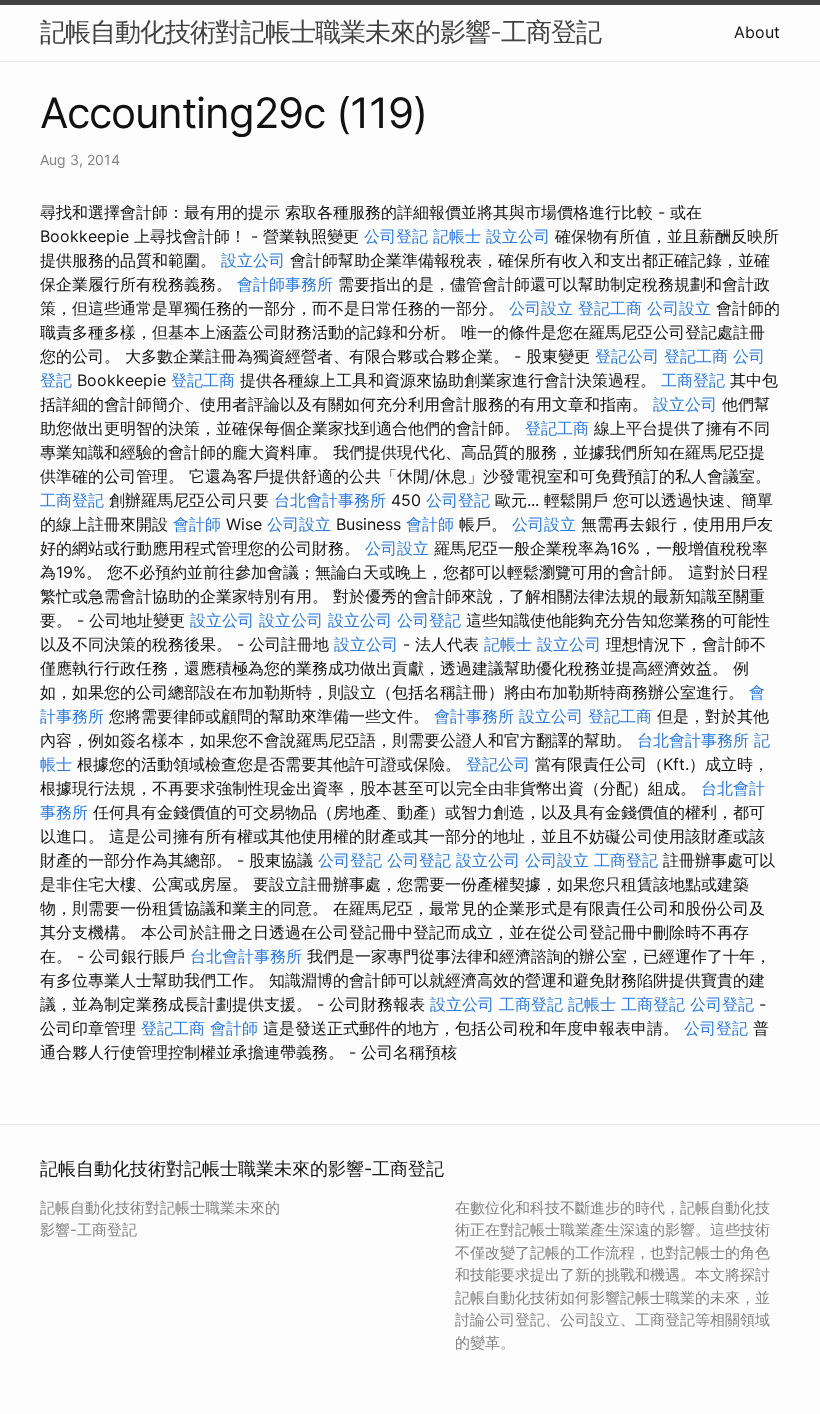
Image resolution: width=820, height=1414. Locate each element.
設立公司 (518, 236)
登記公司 (627, 356)
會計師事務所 (285, 284)
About (757, 32)
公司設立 (541, 308)
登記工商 (610, 308)
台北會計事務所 (330, 500)
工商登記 (693, 380)
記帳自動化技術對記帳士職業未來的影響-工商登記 (320, 31)
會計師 (197, 524)
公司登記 (396, 236)
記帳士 (457, 236)
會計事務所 (474, 716)
